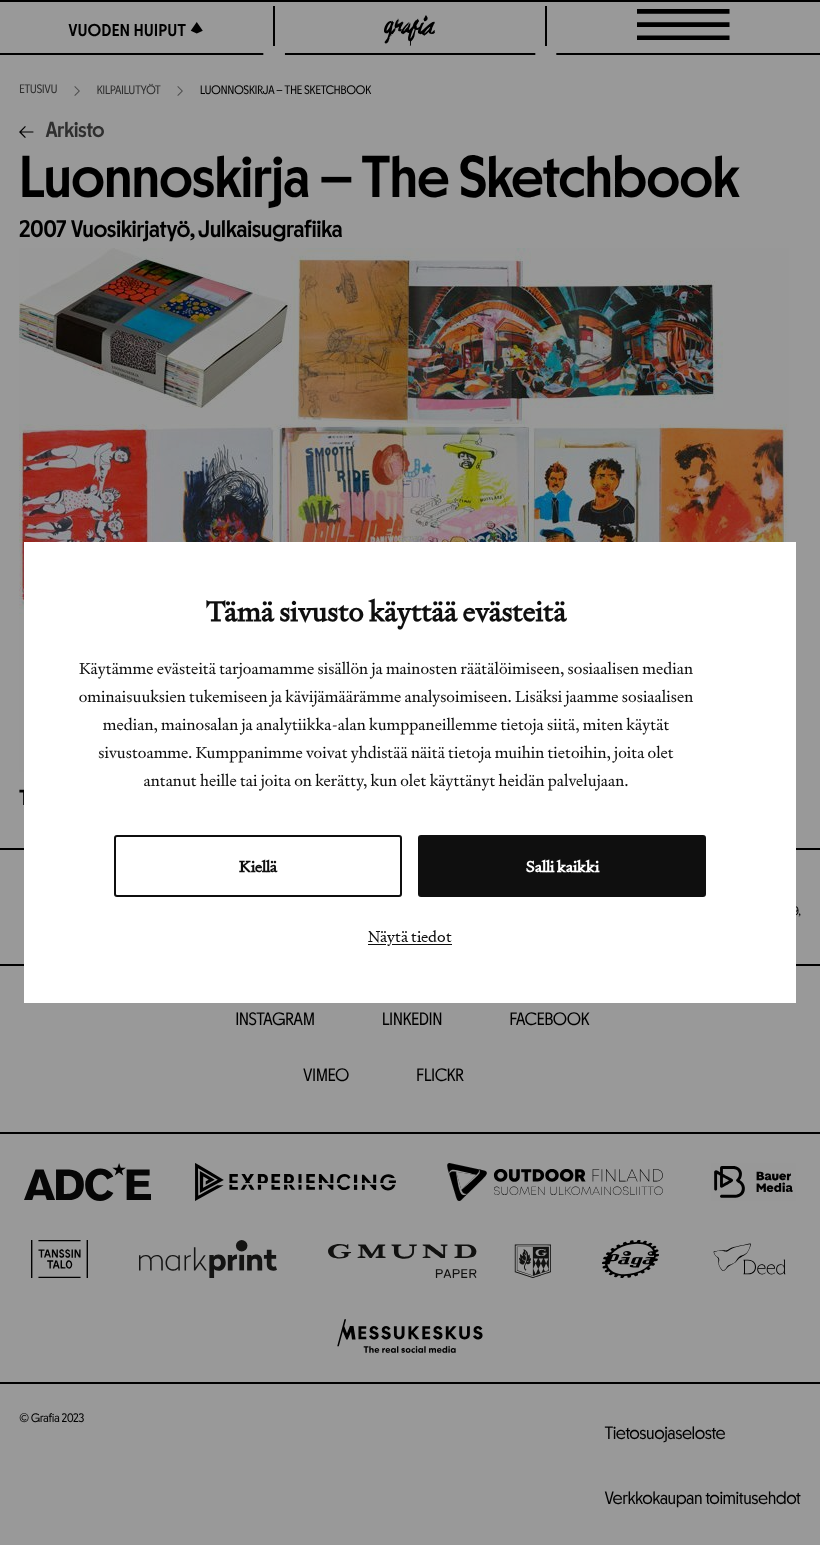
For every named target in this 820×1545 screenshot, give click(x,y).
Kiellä (258, 866)
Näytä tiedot (410, 936)
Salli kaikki (562, 866)
